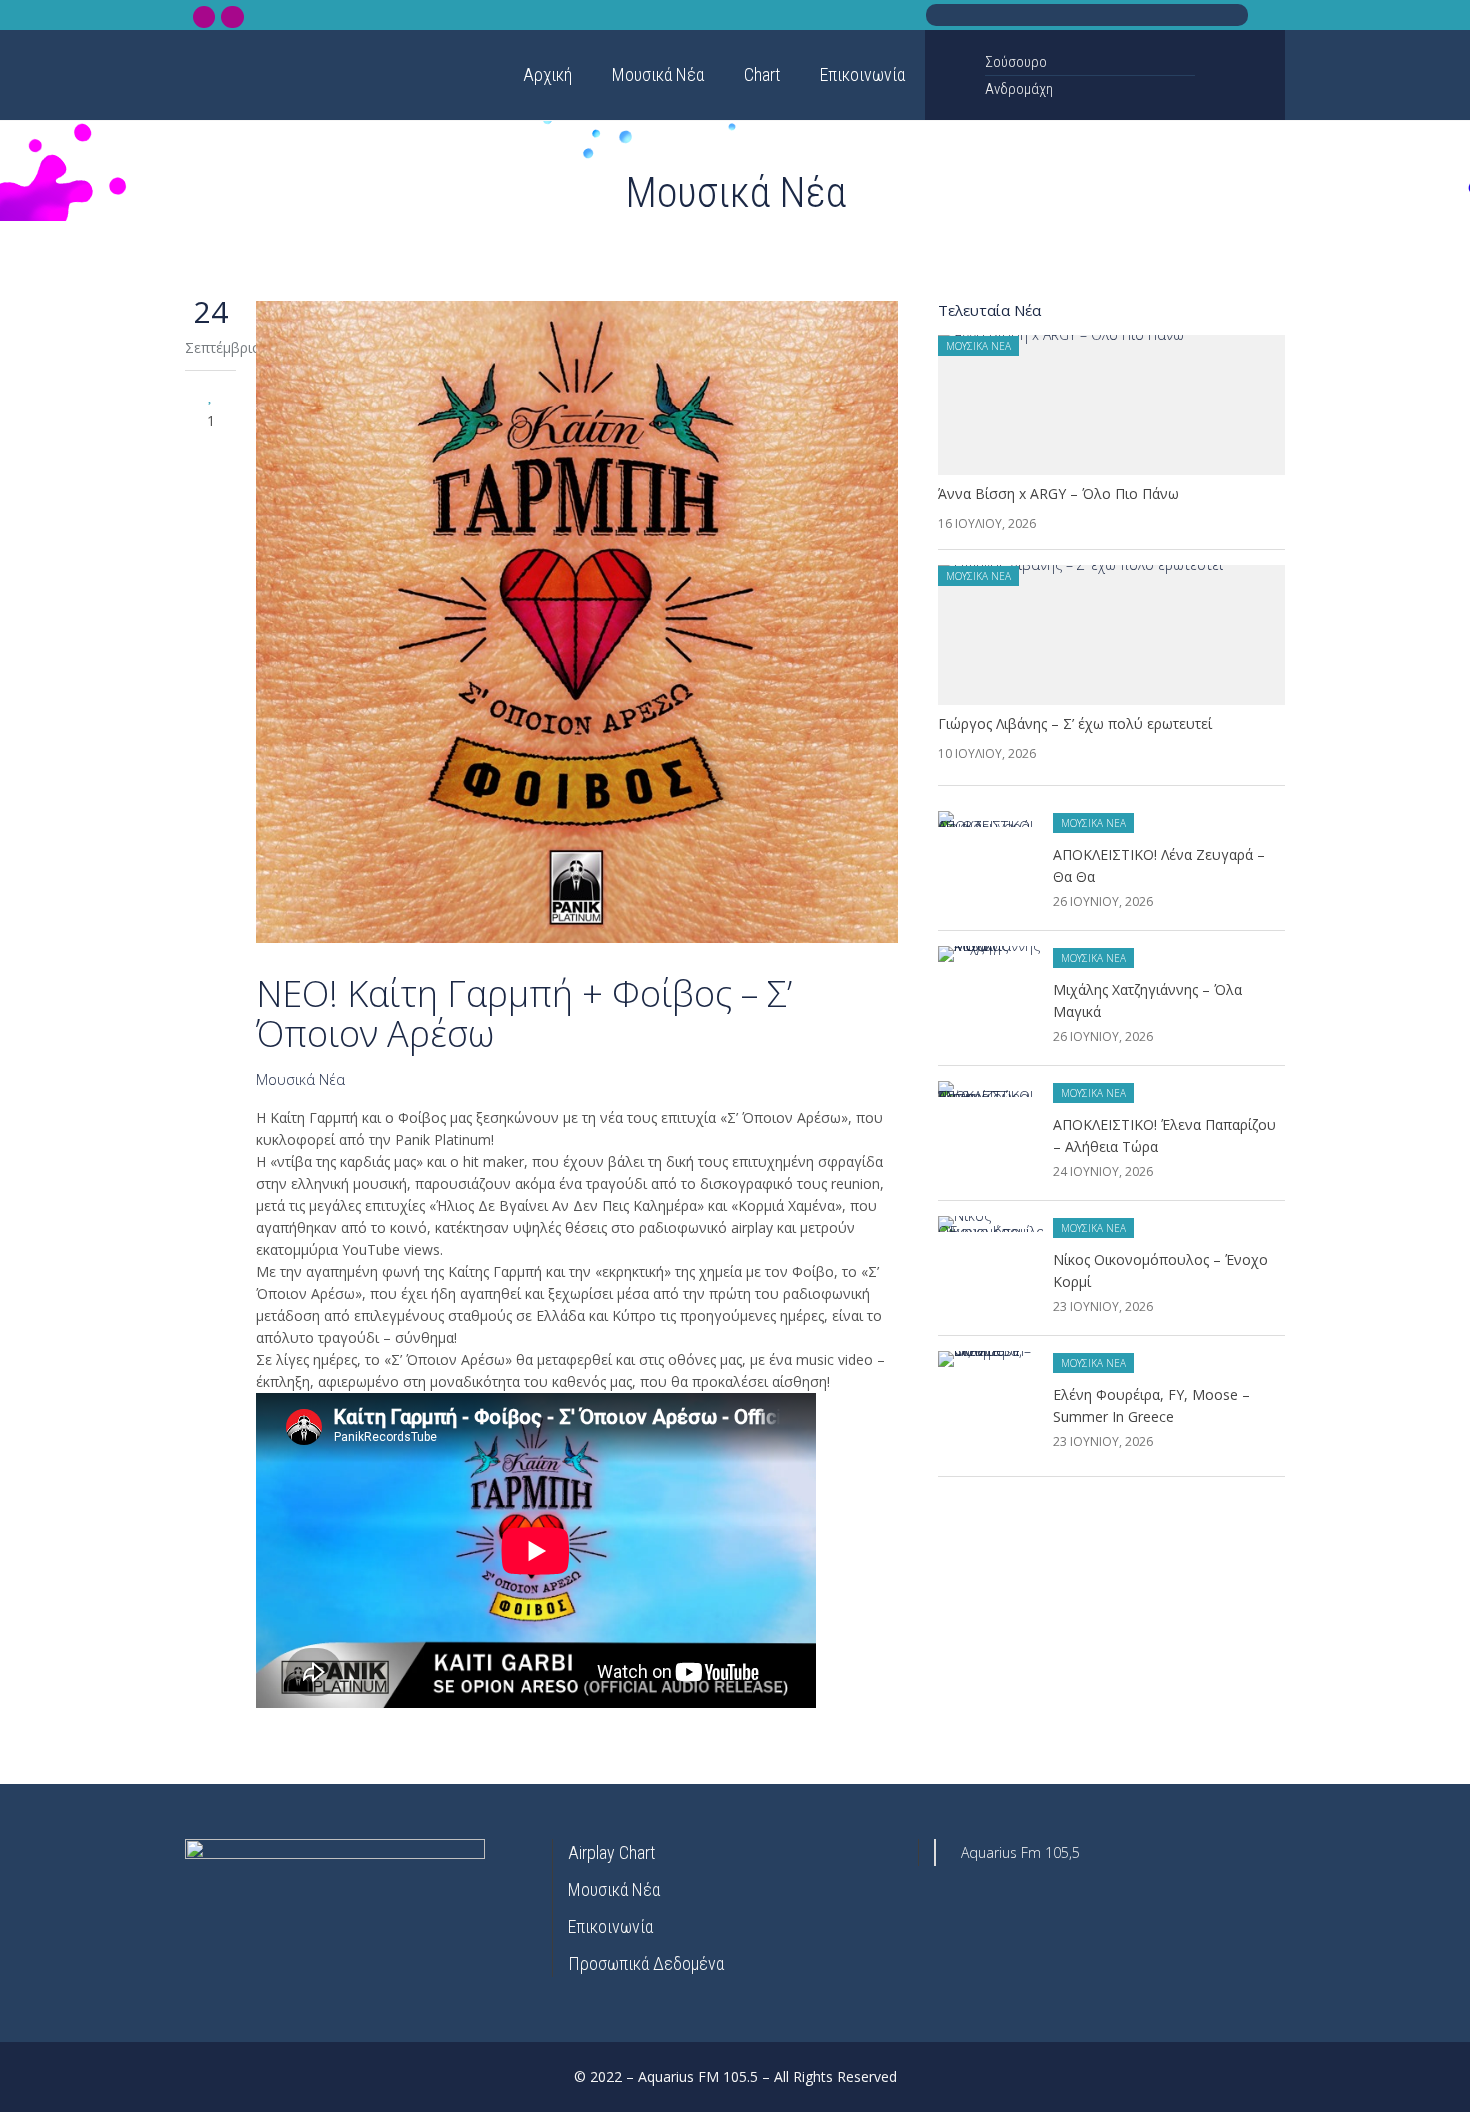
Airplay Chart (611, 1852)
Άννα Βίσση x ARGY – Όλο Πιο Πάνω (1058, 493)
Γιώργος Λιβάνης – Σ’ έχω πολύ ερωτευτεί (1075, 723)
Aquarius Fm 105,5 (1020, 1852)
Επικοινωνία (610, 1926)
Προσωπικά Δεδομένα (646, 1963)
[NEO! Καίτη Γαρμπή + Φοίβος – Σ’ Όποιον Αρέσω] (577, 625)
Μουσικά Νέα (300, 1079)
